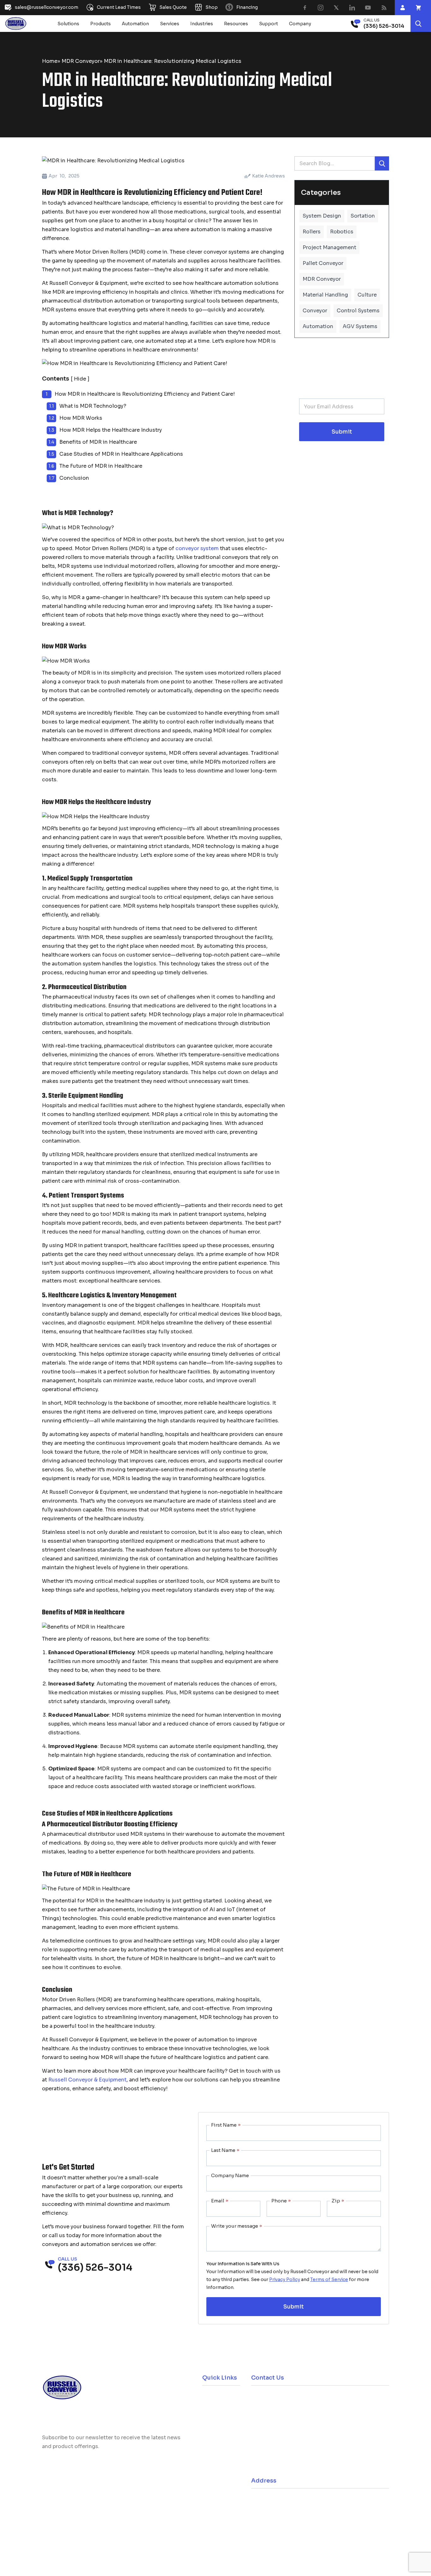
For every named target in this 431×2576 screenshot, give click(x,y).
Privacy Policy (285, 2279)
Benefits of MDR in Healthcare (98, 442)
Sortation (363, 216)
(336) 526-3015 (280, 2448)
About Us (213, 2439)
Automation (135, 24)
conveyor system (197, 548)
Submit (342, 432)
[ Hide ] (80, 379)
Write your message (237, 2226)
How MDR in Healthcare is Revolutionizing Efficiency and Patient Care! (145, 394)
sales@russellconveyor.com (292, 2417)
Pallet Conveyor (323, 263)
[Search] (418, 24)
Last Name (225, 2150)
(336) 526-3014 (280, 2399)
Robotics (342, 232)
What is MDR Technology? (93, 406)
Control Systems (358, 311)
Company (300, 24)
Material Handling (325, 295)
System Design (322, 216)
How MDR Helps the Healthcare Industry (111, 430)
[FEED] (384, 8)
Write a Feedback (133, 2533)
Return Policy (217, 2425)
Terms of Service (329, 2279)
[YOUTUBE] (368, 8)
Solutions (68, 24)
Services (170, 24)
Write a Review (71, 2533)
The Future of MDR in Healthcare (101, 466)
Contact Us (215, 2453)
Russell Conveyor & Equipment (87, 2080)
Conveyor (315, 311)
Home (50, 61)
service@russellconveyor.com (295, 2465)
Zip (338, 2201)
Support (269, 24)
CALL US (372, 20)
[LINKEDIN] (352, 8)
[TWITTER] (336, 8)
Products (100, 24)
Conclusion (74, 478)
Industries (202, 24)
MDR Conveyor (81, 61)
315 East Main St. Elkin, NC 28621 (296, 2501)
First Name (226, 2125)
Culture (367, 295)
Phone (281, 2201)
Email (220, 2201)
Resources (236, 24)
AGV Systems (360, 326)
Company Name (230, 2175)
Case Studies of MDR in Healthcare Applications (121, 454)
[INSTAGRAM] (321, 8)
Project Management (329, 247)
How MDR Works (81, 418)
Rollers (312, 232)
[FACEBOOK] (305, 8)
